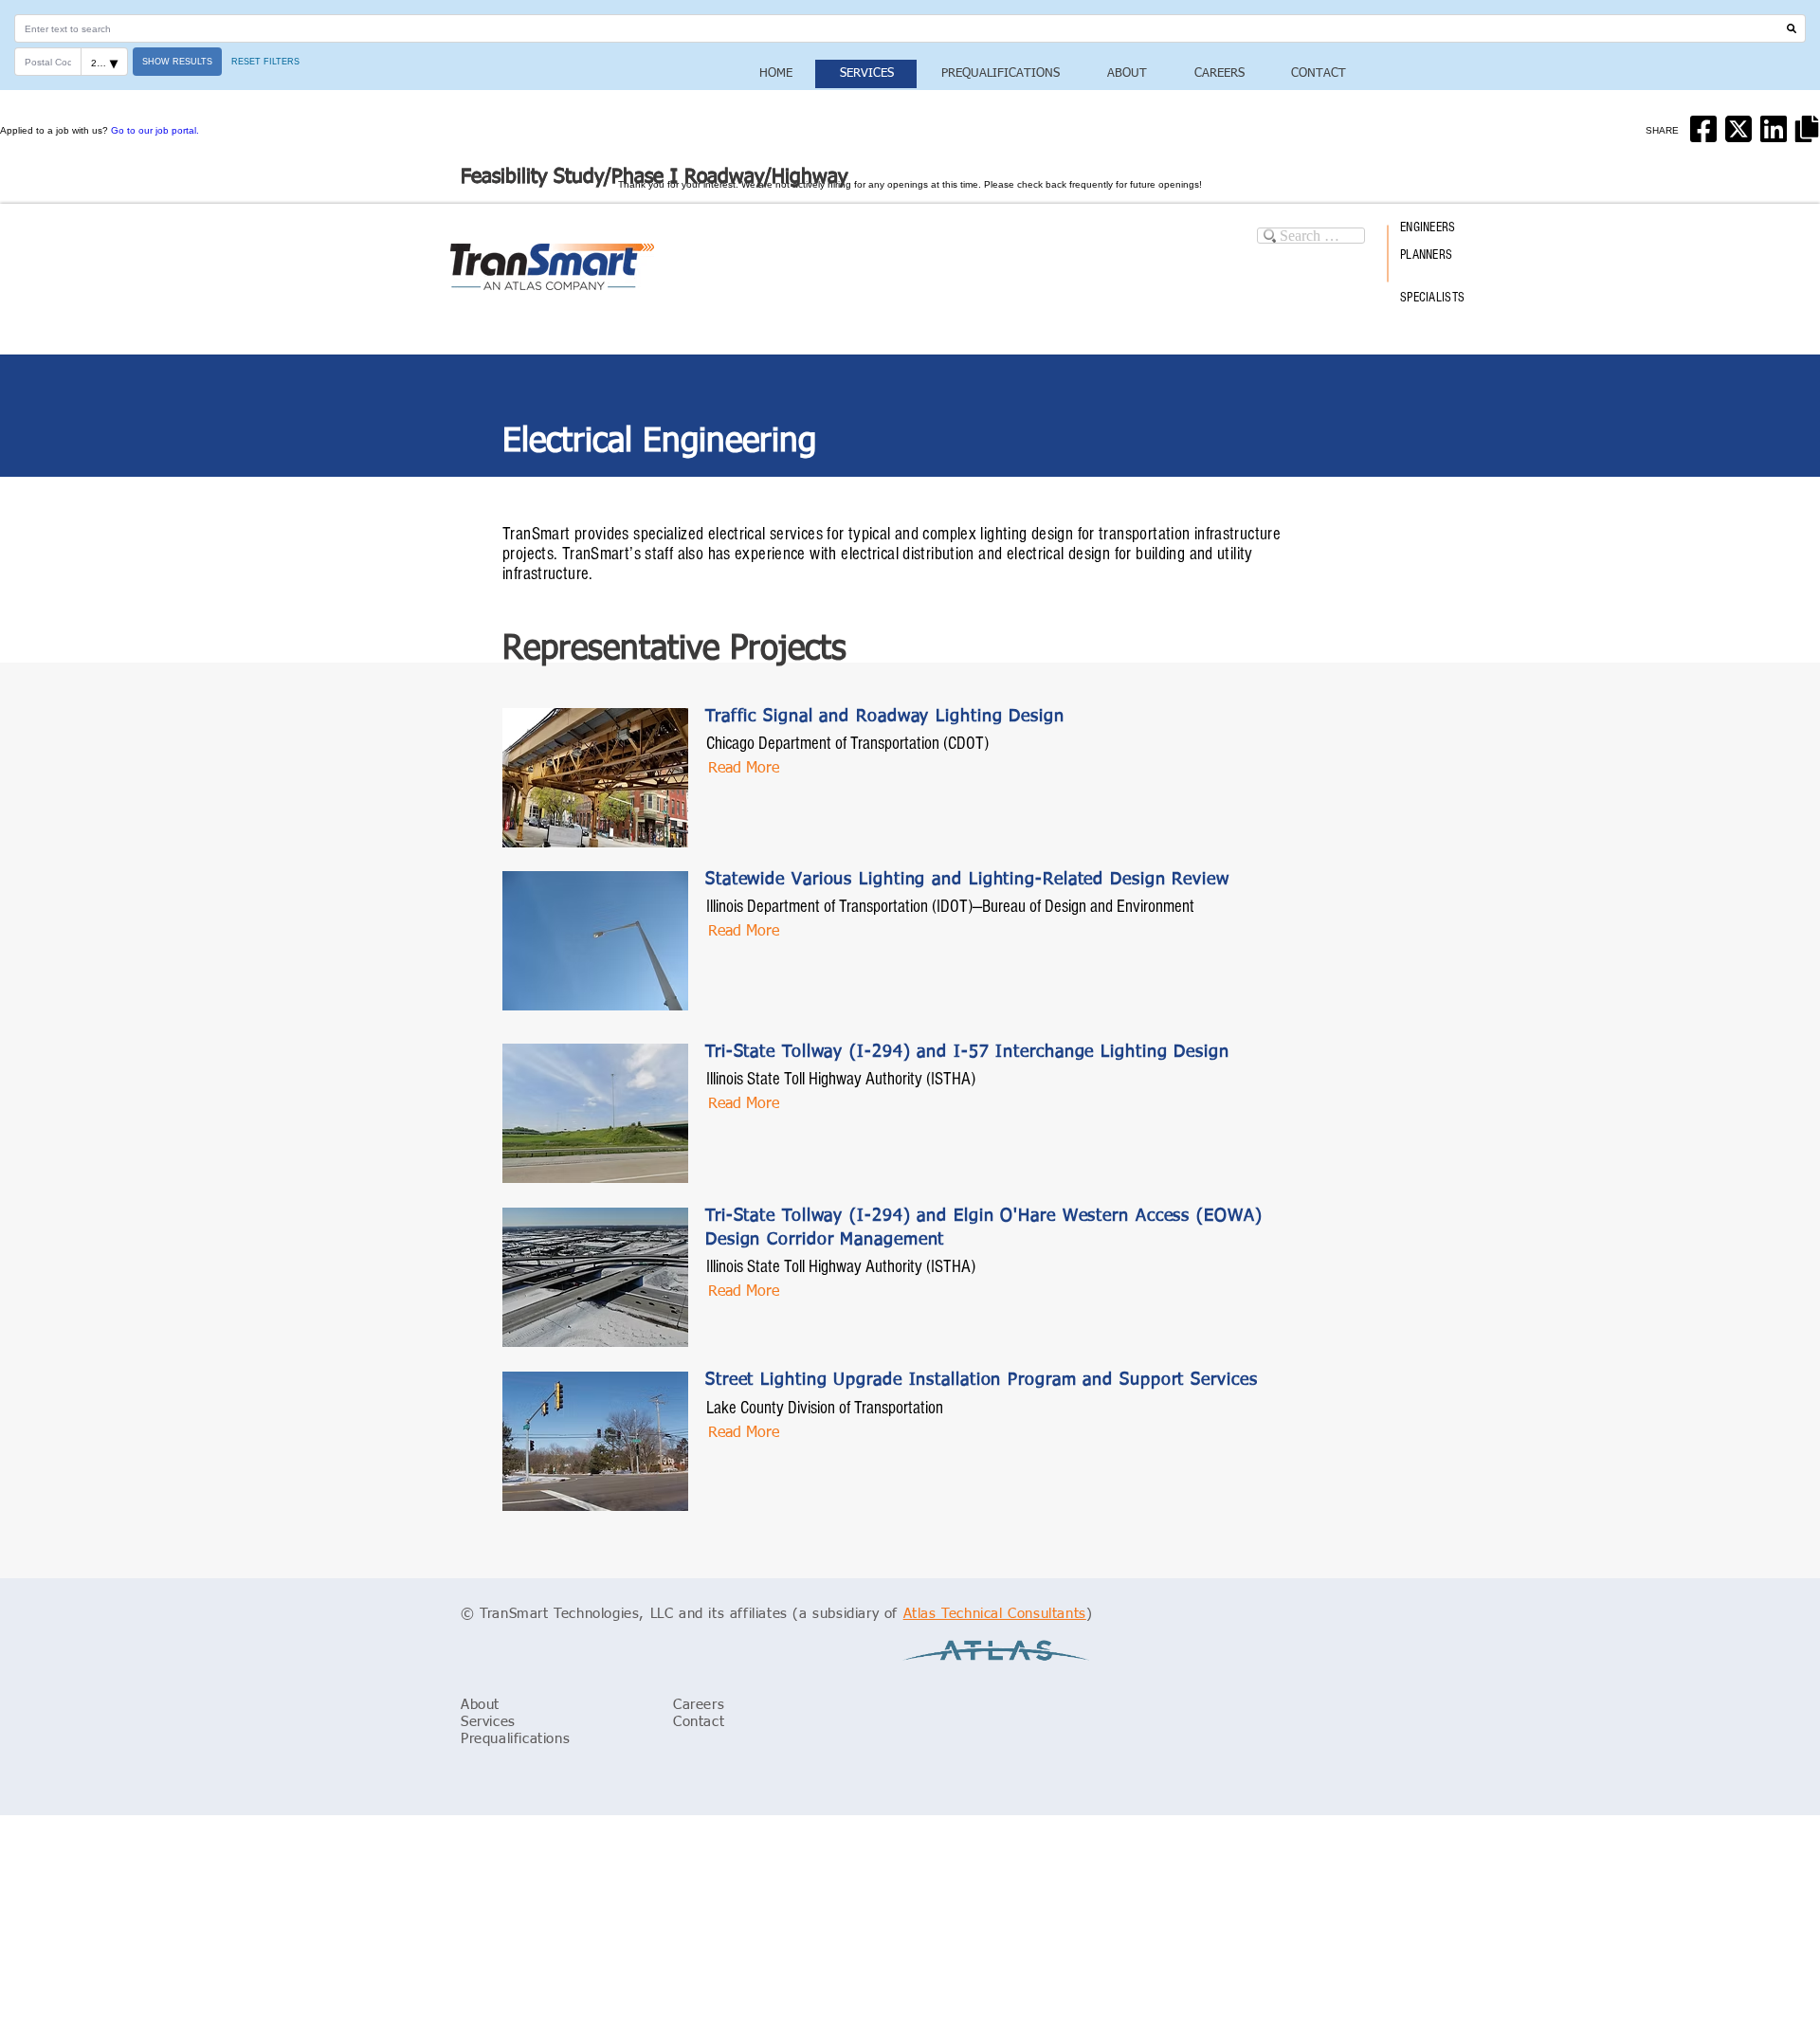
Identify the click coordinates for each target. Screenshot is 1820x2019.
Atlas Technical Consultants (995, 1614)
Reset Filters (265, 62)
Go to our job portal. (155, 130)
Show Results (177, 62)
